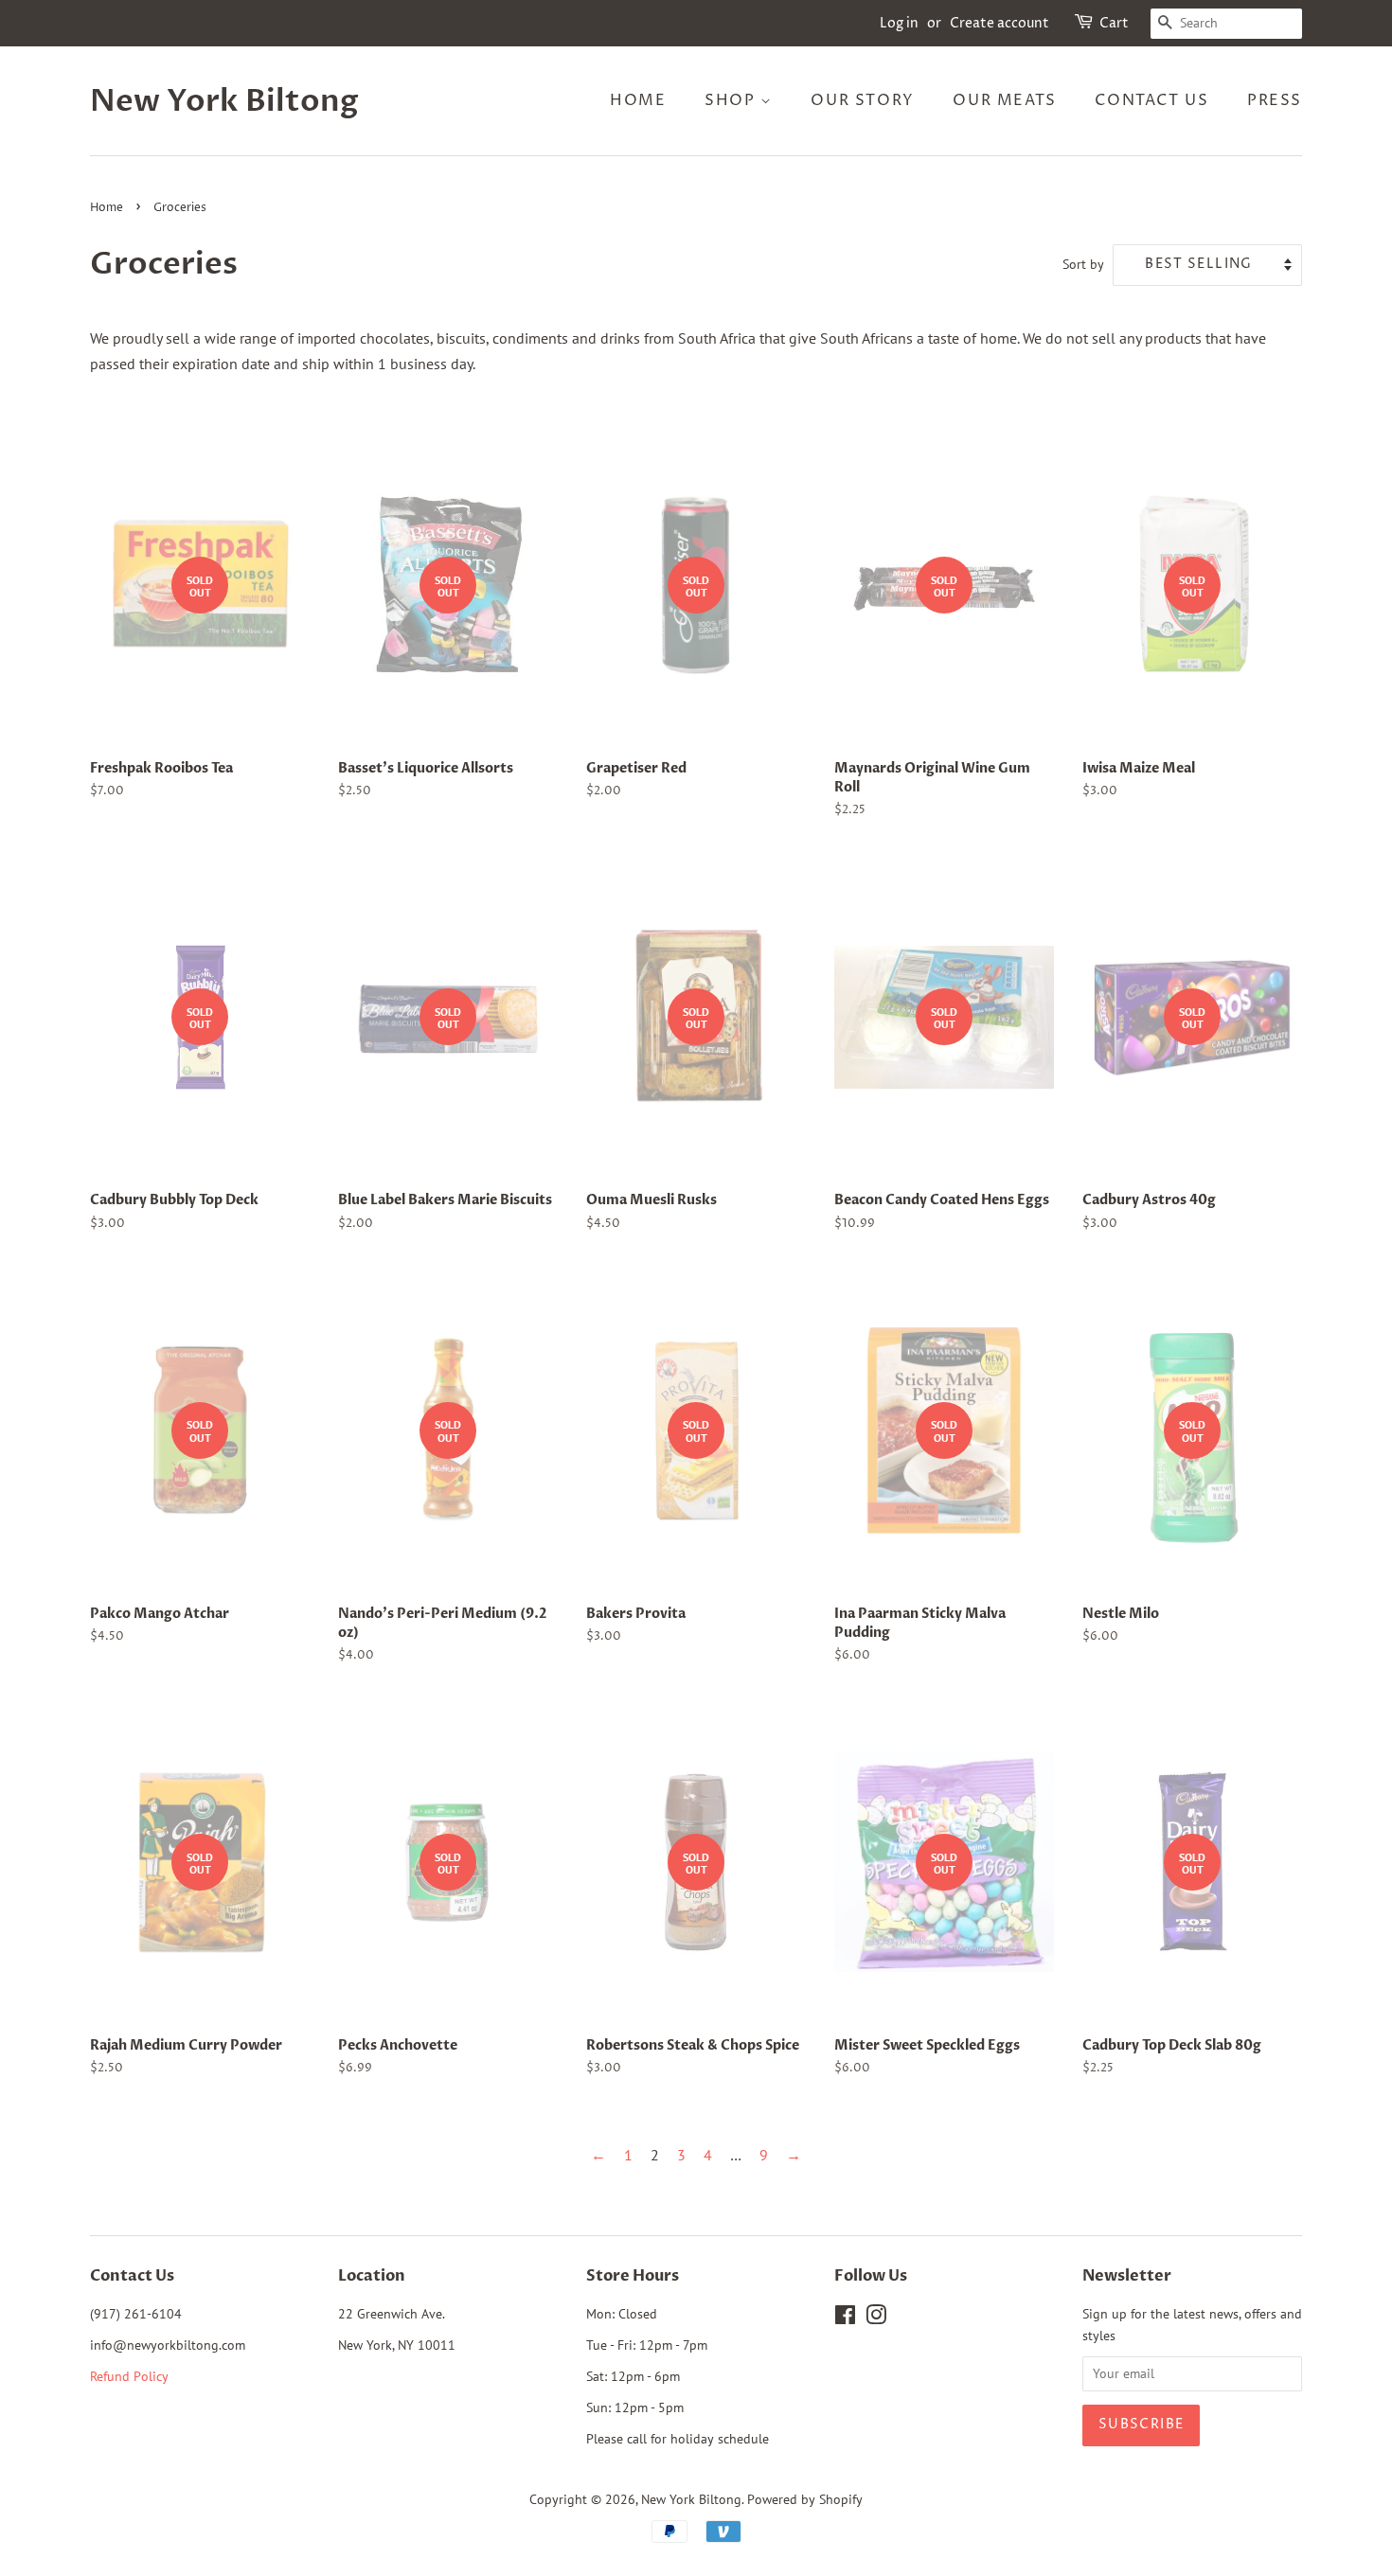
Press (1275, 100)
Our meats (1004, 100)
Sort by (1083, 264)
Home (638, 100)
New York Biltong (224, 101)
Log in (899, 23)
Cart (1114, 23)
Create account (999, 23)
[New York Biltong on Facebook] (845, 2318)
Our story (862, 100)
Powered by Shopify (805, 2499)
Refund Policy (129, 2376)
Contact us (1151, 100)
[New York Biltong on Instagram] (876, 2318)
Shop (732, 100)
